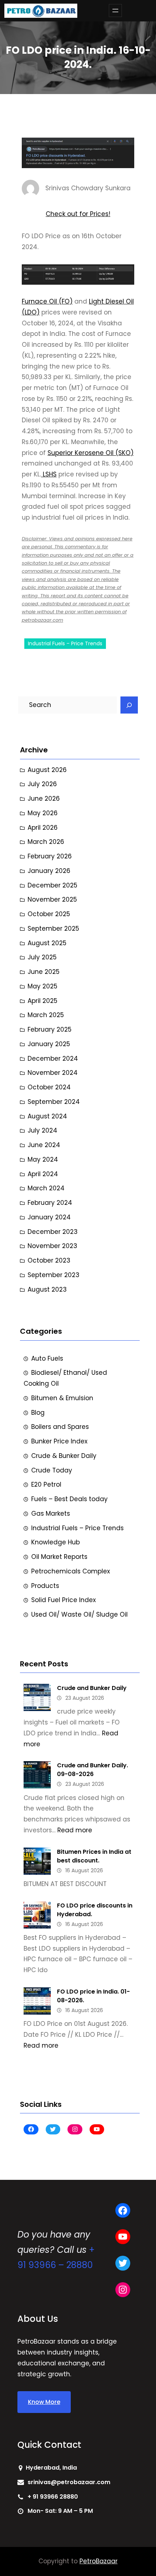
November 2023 (52, 1246)
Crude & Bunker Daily (64, 1456)
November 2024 (53, 1073)
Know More (44, 2402)
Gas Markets (51, 1513)
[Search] (129, 705)
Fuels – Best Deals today (69, 1499)
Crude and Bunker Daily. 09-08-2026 (93, 1770)
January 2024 (49, 1217)
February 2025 (50, 1029)
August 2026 (47, 770)
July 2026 (42, 784)
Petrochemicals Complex (71, 1571)
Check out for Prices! (78, 214)
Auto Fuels (47, 1358)
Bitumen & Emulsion (62, 1398)
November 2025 (52, 899)
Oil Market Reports (59, 1557)
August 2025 (47, 943)
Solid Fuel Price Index (63, 1600)
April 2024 (43, 1174)
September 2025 (53, 929)
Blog (38, 1413)
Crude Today (52, 1470)
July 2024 (42, 1130)
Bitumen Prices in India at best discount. (94, 1856)
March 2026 (46, 842)
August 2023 (47, 1289)
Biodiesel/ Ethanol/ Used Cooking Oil (65, 1378)
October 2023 (49, 1260)
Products (45, 1586)
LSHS (49, 474)
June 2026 (44, 799)
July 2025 (42, 957)
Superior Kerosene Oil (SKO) (91, 453)
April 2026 (43, 828)
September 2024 (54, 1102)
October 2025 (49, 914)
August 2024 (47, 1116)
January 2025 (49, 1044)
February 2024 (50, 1203)
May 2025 (42, 986)
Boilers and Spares (60, 1427)
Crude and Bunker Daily (92, 1688)
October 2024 (49, 1087)
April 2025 (42, 1001)
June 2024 (44, 1145)
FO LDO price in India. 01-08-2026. (93, 1996)
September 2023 (54, 1275)
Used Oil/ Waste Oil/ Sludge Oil (79, 1614)
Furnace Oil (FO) (47, 301)
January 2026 (49, 871)
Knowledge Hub (56, 1542)
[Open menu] (115, 11)
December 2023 (53, 1232)
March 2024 (46, 1188)
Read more (75, 1830)
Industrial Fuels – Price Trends (65, 643)
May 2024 (43, 1159)
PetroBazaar (98, 2561)
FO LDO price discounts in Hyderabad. (95, 1910)
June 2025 (44, 972)
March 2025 (46, 1015)
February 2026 (50, 856)
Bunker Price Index (59, 1441)
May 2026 (43, 813)
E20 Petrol (46, 1484)
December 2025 (52, 885)
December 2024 (53, 1059)
